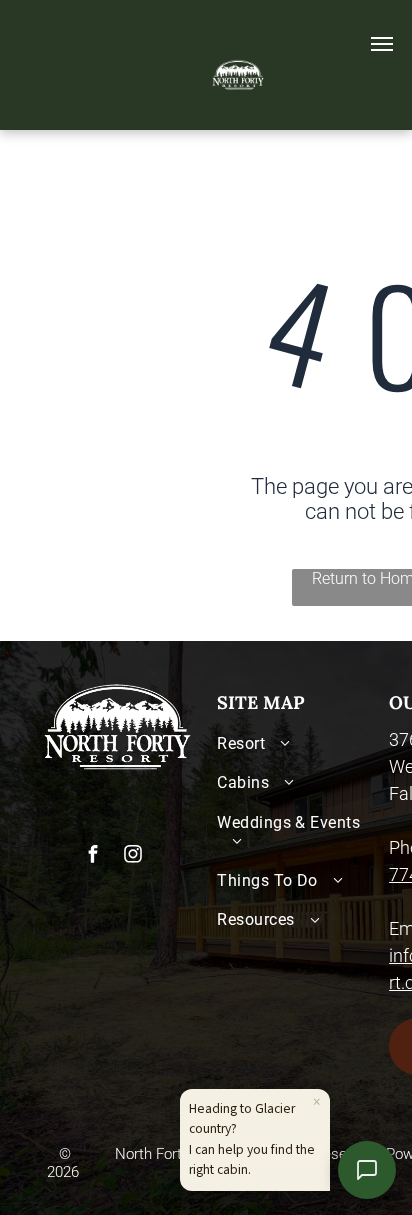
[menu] (382, 44)
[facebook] (93, 856)
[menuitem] (298, 743)
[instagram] (133, 856)
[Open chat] (367, 1170)
